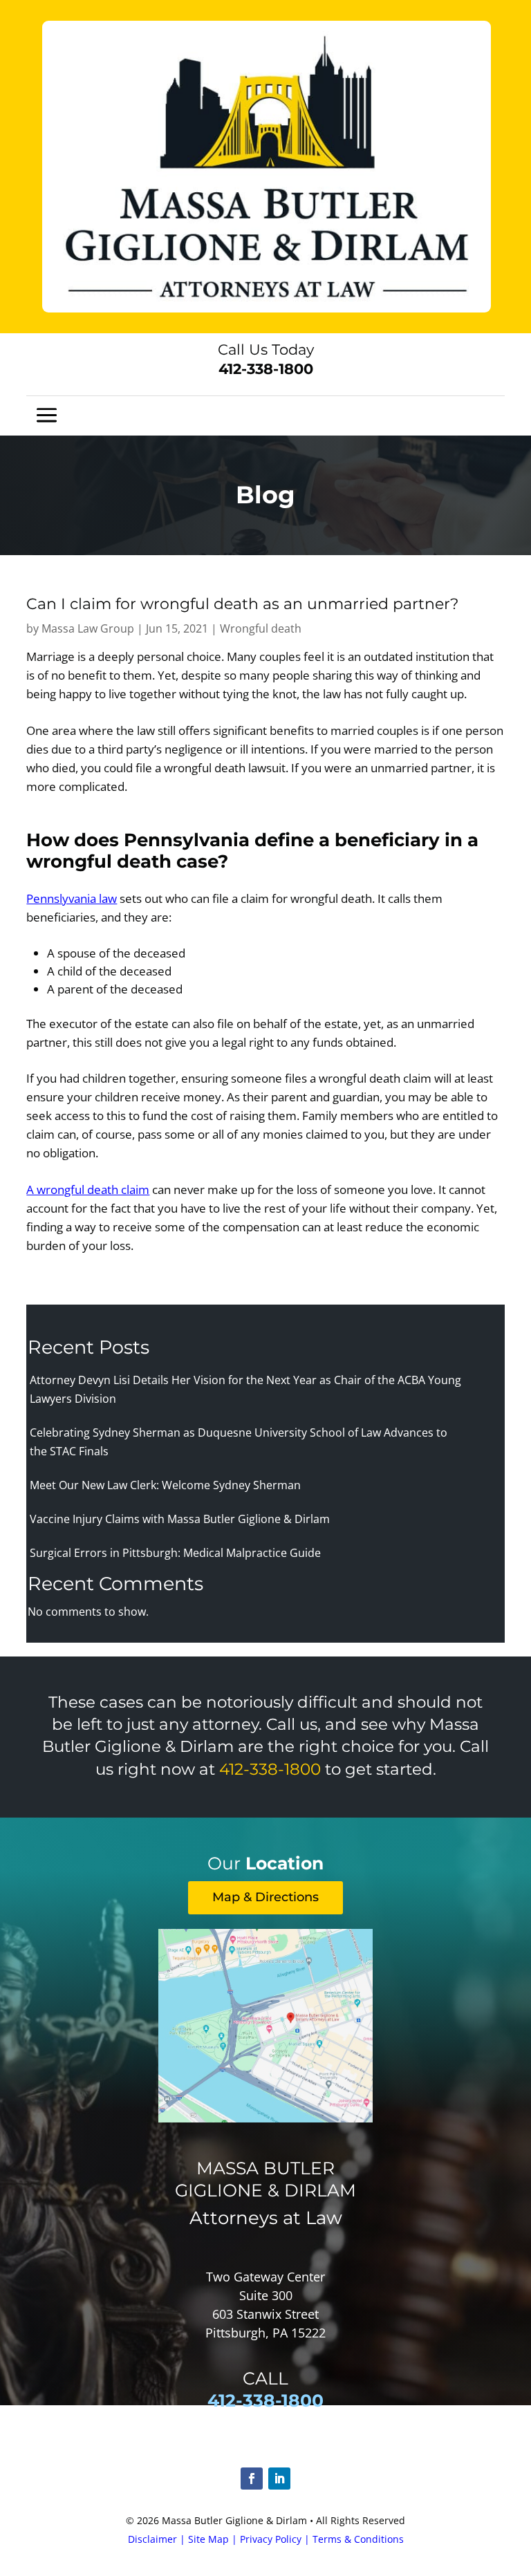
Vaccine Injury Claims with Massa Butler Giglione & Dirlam (180, 1519)
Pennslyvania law (72, 898)
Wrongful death (261, 628)
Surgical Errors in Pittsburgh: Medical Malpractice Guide (175, 1553)
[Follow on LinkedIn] (279, 2479)
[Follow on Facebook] (252, 2479)
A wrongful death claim (88, 1189)
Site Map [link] (208, 2539)
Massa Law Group (88, 628)
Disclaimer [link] (152, 2539)
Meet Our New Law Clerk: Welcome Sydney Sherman (165, 1485)
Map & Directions (265, 1897)
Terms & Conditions (358, 2539)
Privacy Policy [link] (271, 2539)
